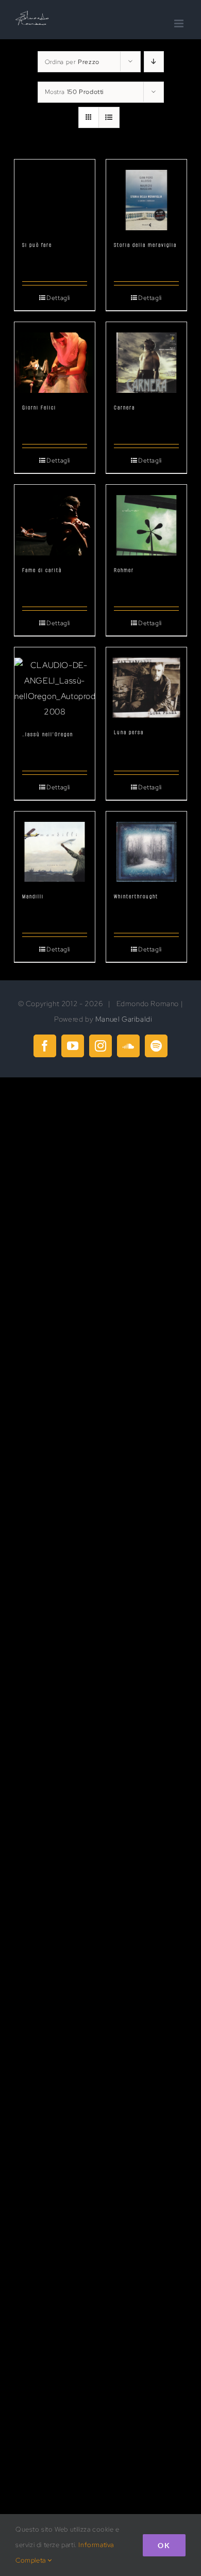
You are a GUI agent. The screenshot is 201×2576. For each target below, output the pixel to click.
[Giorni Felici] (55, 357)
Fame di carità (42, 570)
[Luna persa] (146, 683)
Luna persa (129, 732)
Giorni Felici (39, 408)
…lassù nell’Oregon (48, 734)
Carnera (124, 408)
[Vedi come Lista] (109, 117)
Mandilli (33, 896)
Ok (164, 2545)
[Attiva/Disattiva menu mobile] (180, 23)
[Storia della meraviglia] (146, 195)
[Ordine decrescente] (154, 62)
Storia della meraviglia (145, 245)
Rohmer (124, 570)
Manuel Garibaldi (124, 1019)
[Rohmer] (146, 520)
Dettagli (58, 298)
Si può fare (37, 245)
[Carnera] (146, 357)
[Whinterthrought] (146, 847)
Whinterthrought (136, 896)
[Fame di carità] (55, 520)
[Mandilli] (55, 847)
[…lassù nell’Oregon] (55, 683)
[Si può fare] (55, 195)
